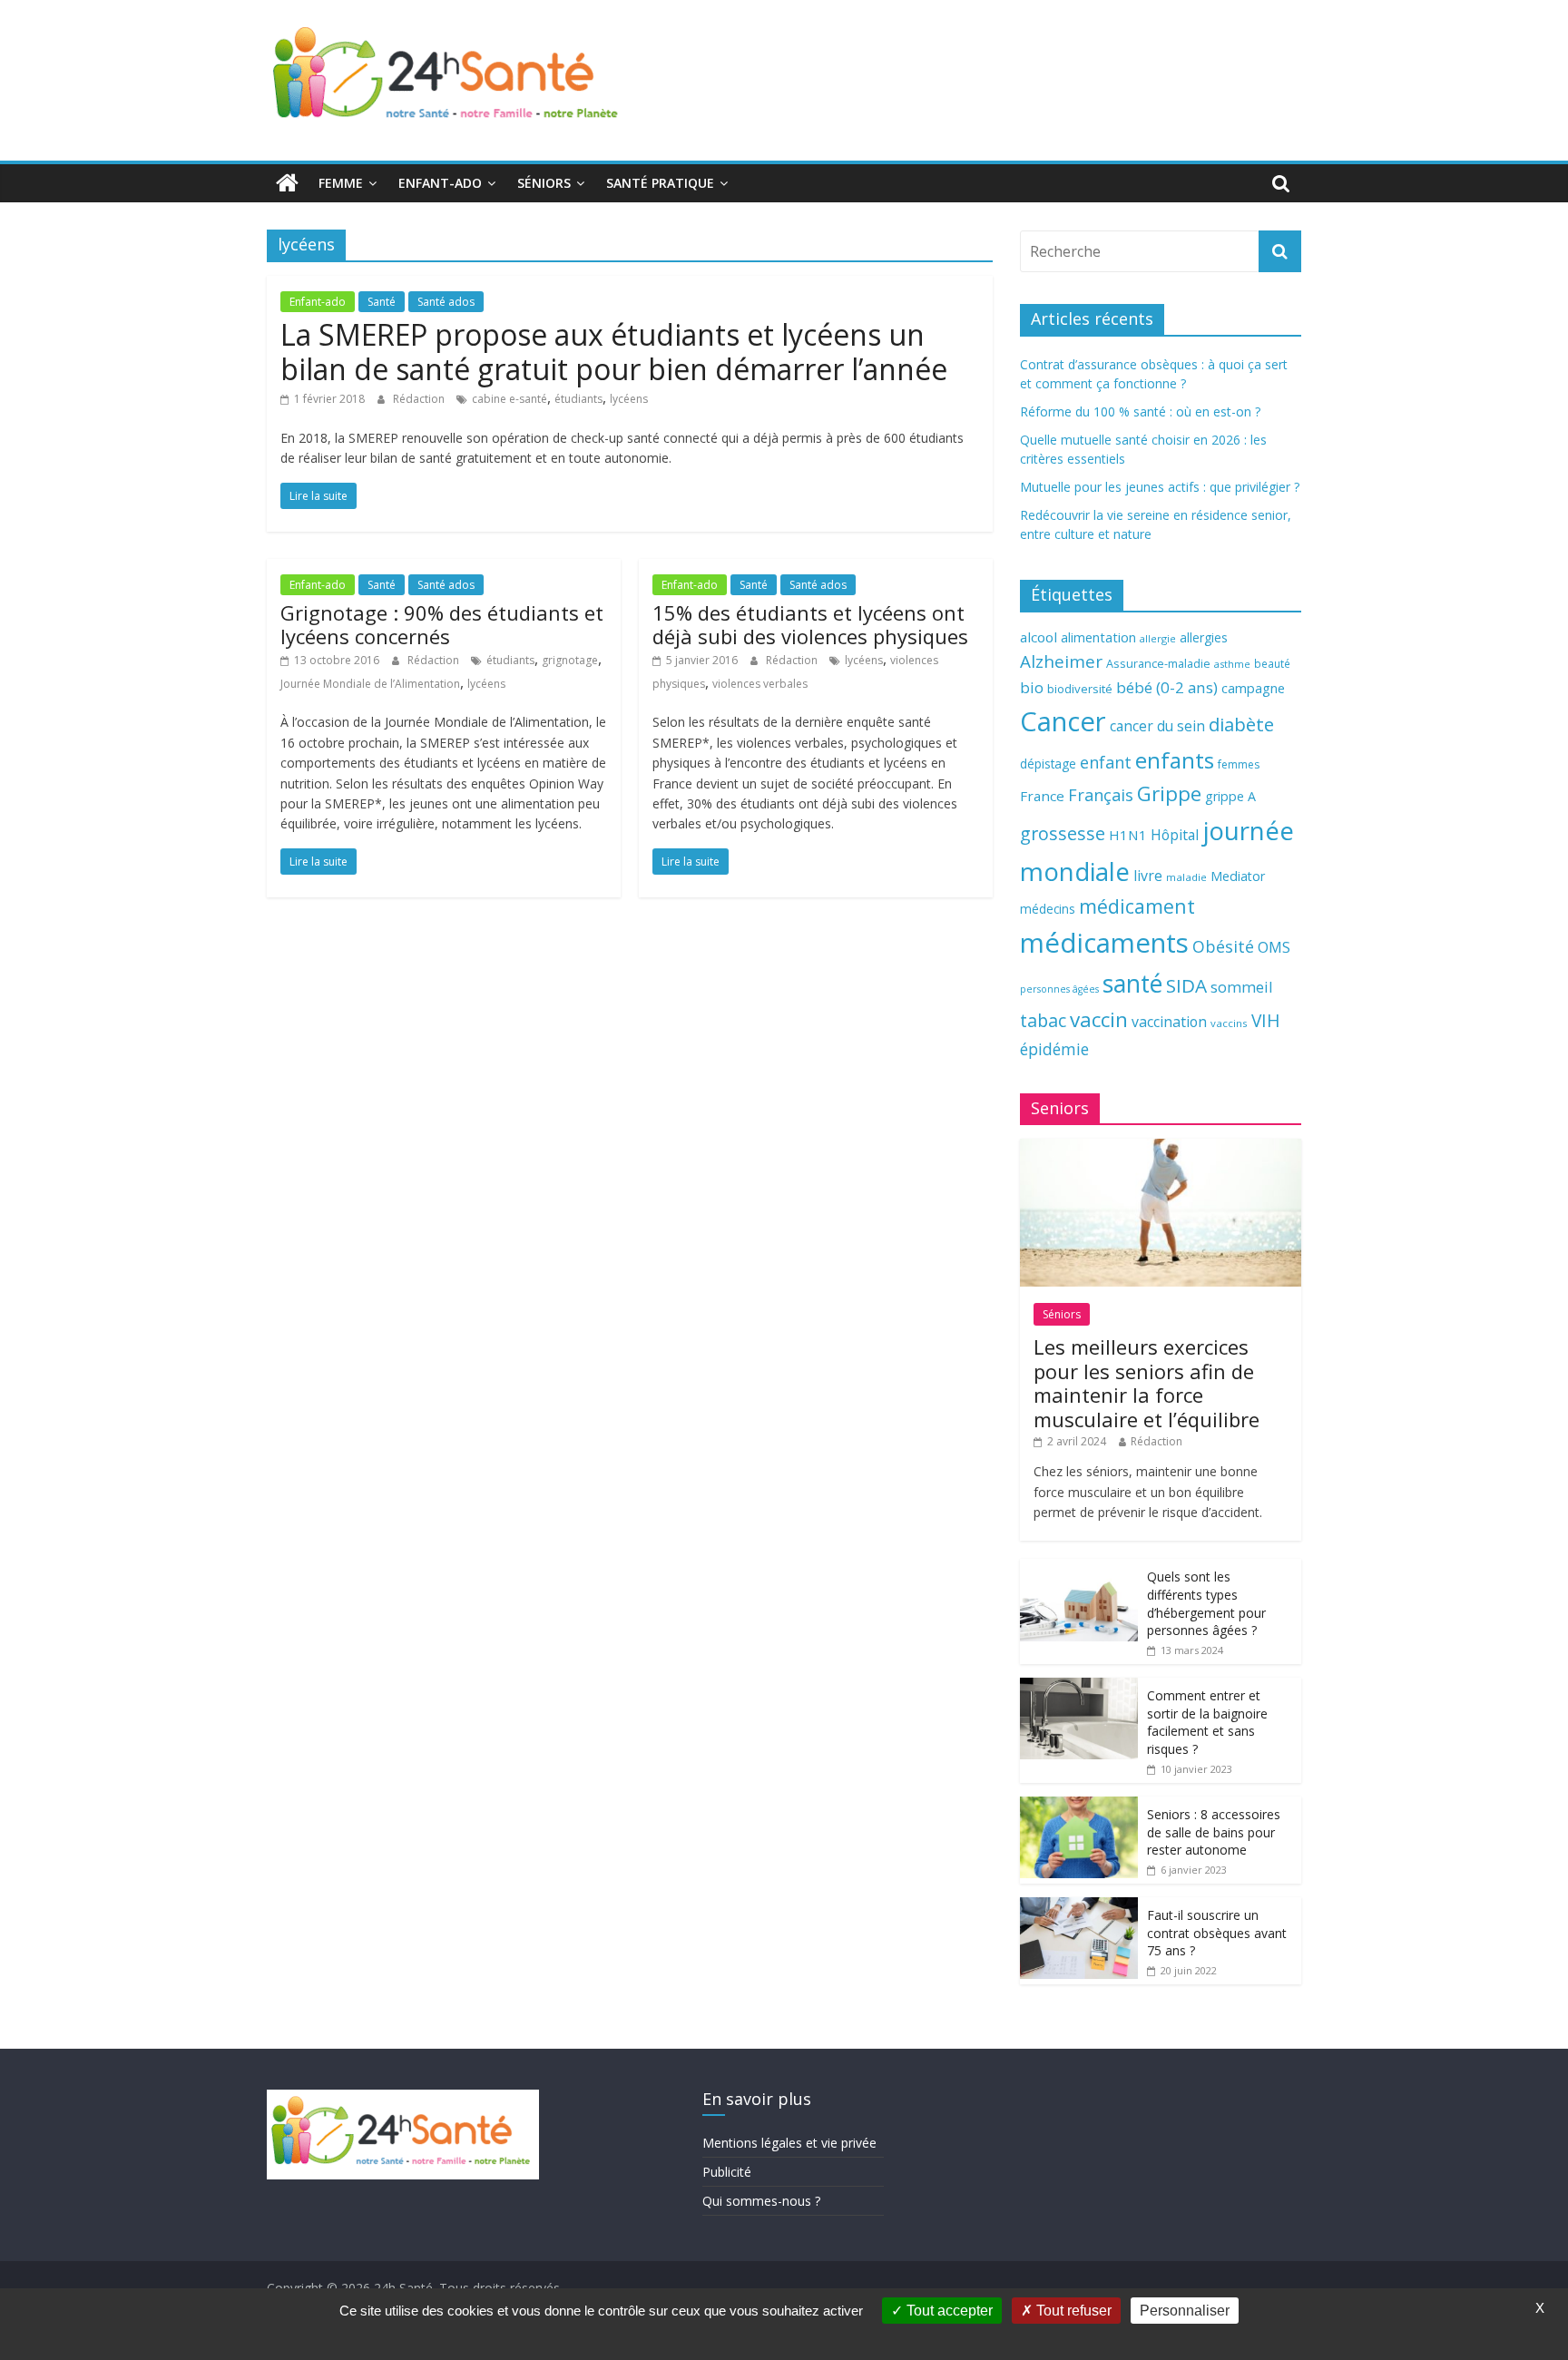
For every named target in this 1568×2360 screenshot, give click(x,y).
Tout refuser (1072, 2311)
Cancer (1063, 721)
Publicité (727, 2172)
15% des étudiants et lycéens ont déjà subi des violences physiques (810, 624)
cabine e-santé (510, 399)
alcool (1039, 637)
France (1042, 796)
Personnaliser (1185, 2311)
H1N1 (1128, 835)
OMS (1274, 947)
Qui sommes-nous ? (761, 2201)
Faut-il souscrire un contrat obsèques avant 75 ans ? (1217, 1933)
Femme (341, 183)
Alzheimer (1061, 661)
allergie (1158, 638)
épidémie (1054, 1049)
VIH (1266, 1021)
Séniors (544, 183)
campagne (1253, 688)
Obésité (1223, 946)
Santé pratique (660, 183)
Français (1101, 795)
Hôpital (1175, 835)
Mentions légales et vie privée (789, 2143)
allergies (1204, 637)
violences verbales (760, 684)
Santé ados (446, 302)
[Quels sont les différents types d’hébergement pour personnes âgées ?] (1079, 1568)
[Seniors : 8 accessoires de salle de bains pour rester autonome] (1079, 1806)
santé (1132, 984)
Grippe (1169, 793)
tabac (1043, 1020)
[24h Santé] (287, 183)
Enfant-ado (440, 183)
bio (1032, 687)
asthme (1232, 664)
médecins (1048, 909)
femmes (1239, 764)
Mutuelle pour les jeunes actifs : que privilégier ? (1160, 487)
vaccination (1169, 1022)
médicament (1137, 906)
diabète (1241, 724)
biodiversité (1080, 689)
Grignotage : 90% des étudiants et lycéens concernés (442, 624)
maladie (1186, 877)
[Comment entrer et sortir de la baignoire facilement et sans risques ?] (1079, 1687)
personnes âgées (1059, 989)
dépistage (1048, 764)
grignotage (570, 660)
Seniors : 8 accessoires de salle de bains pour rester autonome (1214, 1832)
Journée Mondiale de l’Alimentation (370, 684)
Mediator (1238, 876)
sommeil (1241, 987)
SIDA (1186, 985)
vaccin (1099, 1019)
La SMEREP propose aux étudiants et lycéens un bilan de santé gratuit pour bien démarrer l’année (614, 352)
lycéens (629, 399)
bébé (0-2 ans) (1167, 687)
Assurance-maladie (1158, 664)
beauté (1272, 663)
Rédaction (420, 399)
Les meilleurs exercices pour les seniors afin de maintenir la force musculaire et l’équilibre (1147, 1382)
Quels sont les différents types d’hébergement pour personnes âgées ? (1206, 1603)
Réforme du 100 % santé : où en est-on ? (1140, 411)
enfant (1106, 762)
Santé (382, 302)
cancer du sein (1157, 726)
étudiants (578, 399)
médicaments (1104, 943)
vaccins (1229, 1023)
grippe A (1230, 796)
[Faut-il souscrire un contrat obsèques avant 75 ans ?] (1079, 1907)
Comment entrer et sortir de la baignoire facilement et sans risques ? (1207, 1722)
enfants (1175, 760)
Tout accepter (948, 2311)
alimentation (1098, 637)
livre (1148, 876)
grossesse (1063, 833)
